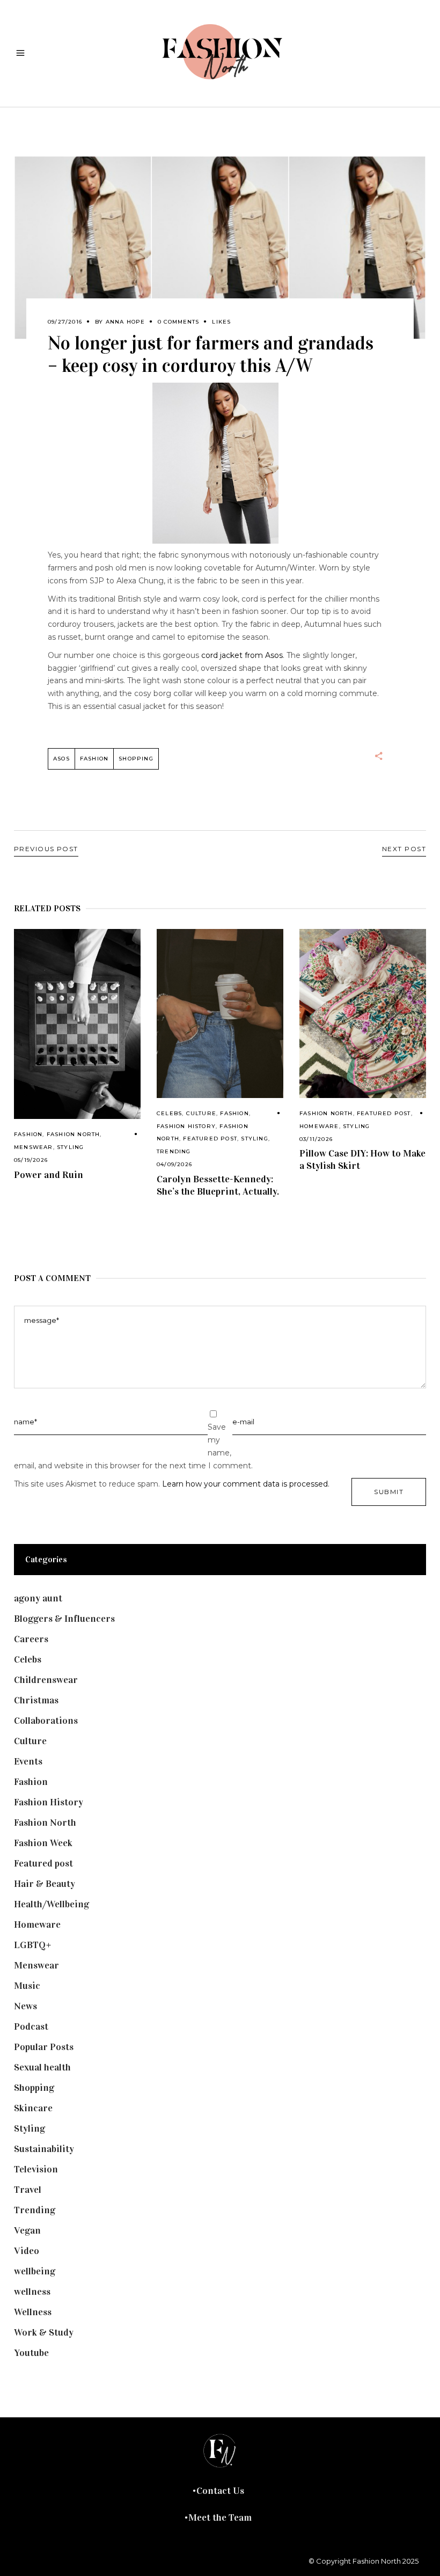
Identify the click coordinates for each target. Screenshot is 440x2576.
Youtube (31, 2353)
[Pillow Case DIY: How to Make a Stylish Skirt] (363, 1013)
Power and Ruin (49, 1175)
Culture (201, 1113)
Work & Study (44, 2332)
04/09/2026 (174, 1164)
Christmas (36, 1700)
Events (28, 1761)
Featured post (210, 1139)
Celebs (169, 1113)
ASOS (61, 759)
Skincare (33, 2108)
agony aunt (38, 1598)
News (25, 2006)
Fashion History (186, 1126)
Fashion (28, 1134)
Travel (28, 2190)
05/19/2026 (31, 1160)
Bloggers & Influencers (64, 1619)
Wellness (33, 2312)
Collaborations (46, 1721)
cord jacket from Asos (242, 655)
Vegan (27, 2230)
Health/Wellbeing (52, 1904)
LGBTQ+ (33, 1945)
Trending (174, 1151)
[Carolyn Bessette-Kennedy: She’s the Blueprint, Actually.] (220, 1013)
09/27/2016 (65, 322)
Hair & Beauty (45, 1884)
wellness (32, 2292)
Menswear (34, 1147)
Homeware (319, 1126)
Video (27, 2251)
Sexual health (42, 2067)
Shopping (136, 759)
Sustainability (44, 2149)
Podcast (31, 2026)
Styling (70, 1147)
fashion (94, 759)
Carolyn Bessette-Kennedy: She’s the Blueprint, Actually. (218, 1185)
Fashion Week (43, 1843)
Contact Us (220, 2491)
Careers (31, 1639)
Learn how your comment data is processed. (246, 1484)
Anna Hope (126, 322)
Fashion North (74, 1134)
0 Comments (178, 322)
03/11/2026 (316, 1139)
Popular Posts (44, 2047)
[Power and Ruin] (77, 1024)
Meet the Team (220, 2518)
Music (27, 1986)
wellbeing (35, 2271)
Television (36, 2169)
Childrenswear (46, 1680)
